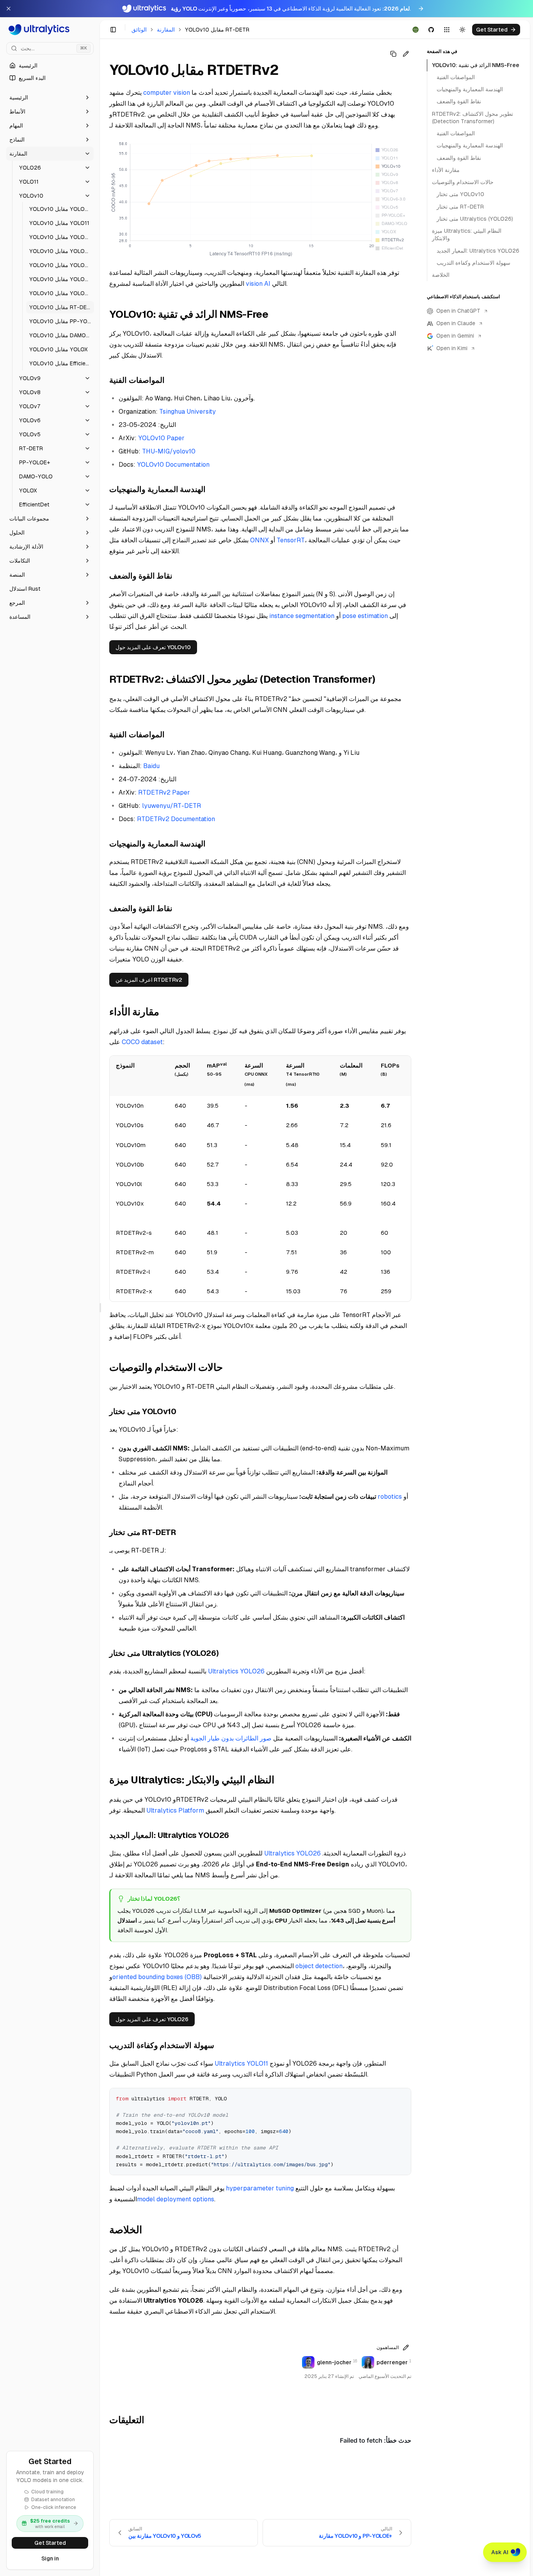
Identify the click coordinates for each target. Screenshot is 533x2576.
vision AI (258, 284)
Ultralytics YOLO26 (236, 1671)
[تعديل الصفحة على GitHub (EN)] (406, 54)
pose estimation (365, 616)
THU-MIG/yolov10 (169, 451)
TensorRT (291, 540)
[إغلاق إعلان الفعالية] (9, 9)
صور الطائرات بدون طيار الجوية (231, 1738)
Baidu (151, 766)
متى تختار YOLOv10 (460, 195)
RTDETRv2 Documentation (176, 819)
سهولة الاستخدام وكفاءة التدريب (473, 263)
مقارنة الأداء (446, 170)
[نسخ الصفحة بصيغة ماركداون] (393, 54)
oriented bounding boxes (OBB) (157, 1977)
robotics (390, 1497)
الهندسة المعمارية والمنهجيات (470, 90)
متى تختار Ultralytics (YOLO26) (475, 219)
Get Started (50, 2543)
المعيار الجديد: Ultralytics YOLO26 (478, 251)
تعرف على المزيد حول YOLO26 (152, 2019)
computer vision (167, 93)
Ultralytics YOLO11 (241, 2063)
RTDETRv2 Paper (164, 792)
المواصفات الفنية (456, 77)
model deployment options (176, 2199)
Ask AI (500, 2552)
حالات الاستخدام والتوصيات (463, 182)
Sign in (50, 2558)
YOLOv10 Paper (161, 438)
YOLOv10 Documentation (173, 465)
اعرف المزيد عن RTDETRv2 (149, 980)
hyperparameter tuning (260, 2188)
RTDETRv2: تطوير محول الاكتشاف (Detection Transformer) (473, 118)
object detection (319, 1966)
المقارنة (166, 30)
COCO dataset (142, 1042)
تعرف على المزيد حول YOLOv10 (153, 647)
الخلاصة (441, 275)
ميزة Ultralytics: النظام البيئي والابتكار (467, 235)
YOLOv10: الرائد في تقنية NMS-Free (476, 65)
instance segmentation (302, 616)
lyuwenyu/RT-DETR (171, 806)
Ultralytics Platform (175, 1810)
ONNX (259, 540)
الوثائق (139, 30)
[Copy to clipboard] (402, 2097)
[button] (50, 97)
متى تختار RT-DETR (460, 207)
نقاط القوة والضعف (459, 102)
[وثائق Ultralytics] (50, 30)
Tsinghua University (187, 412)
